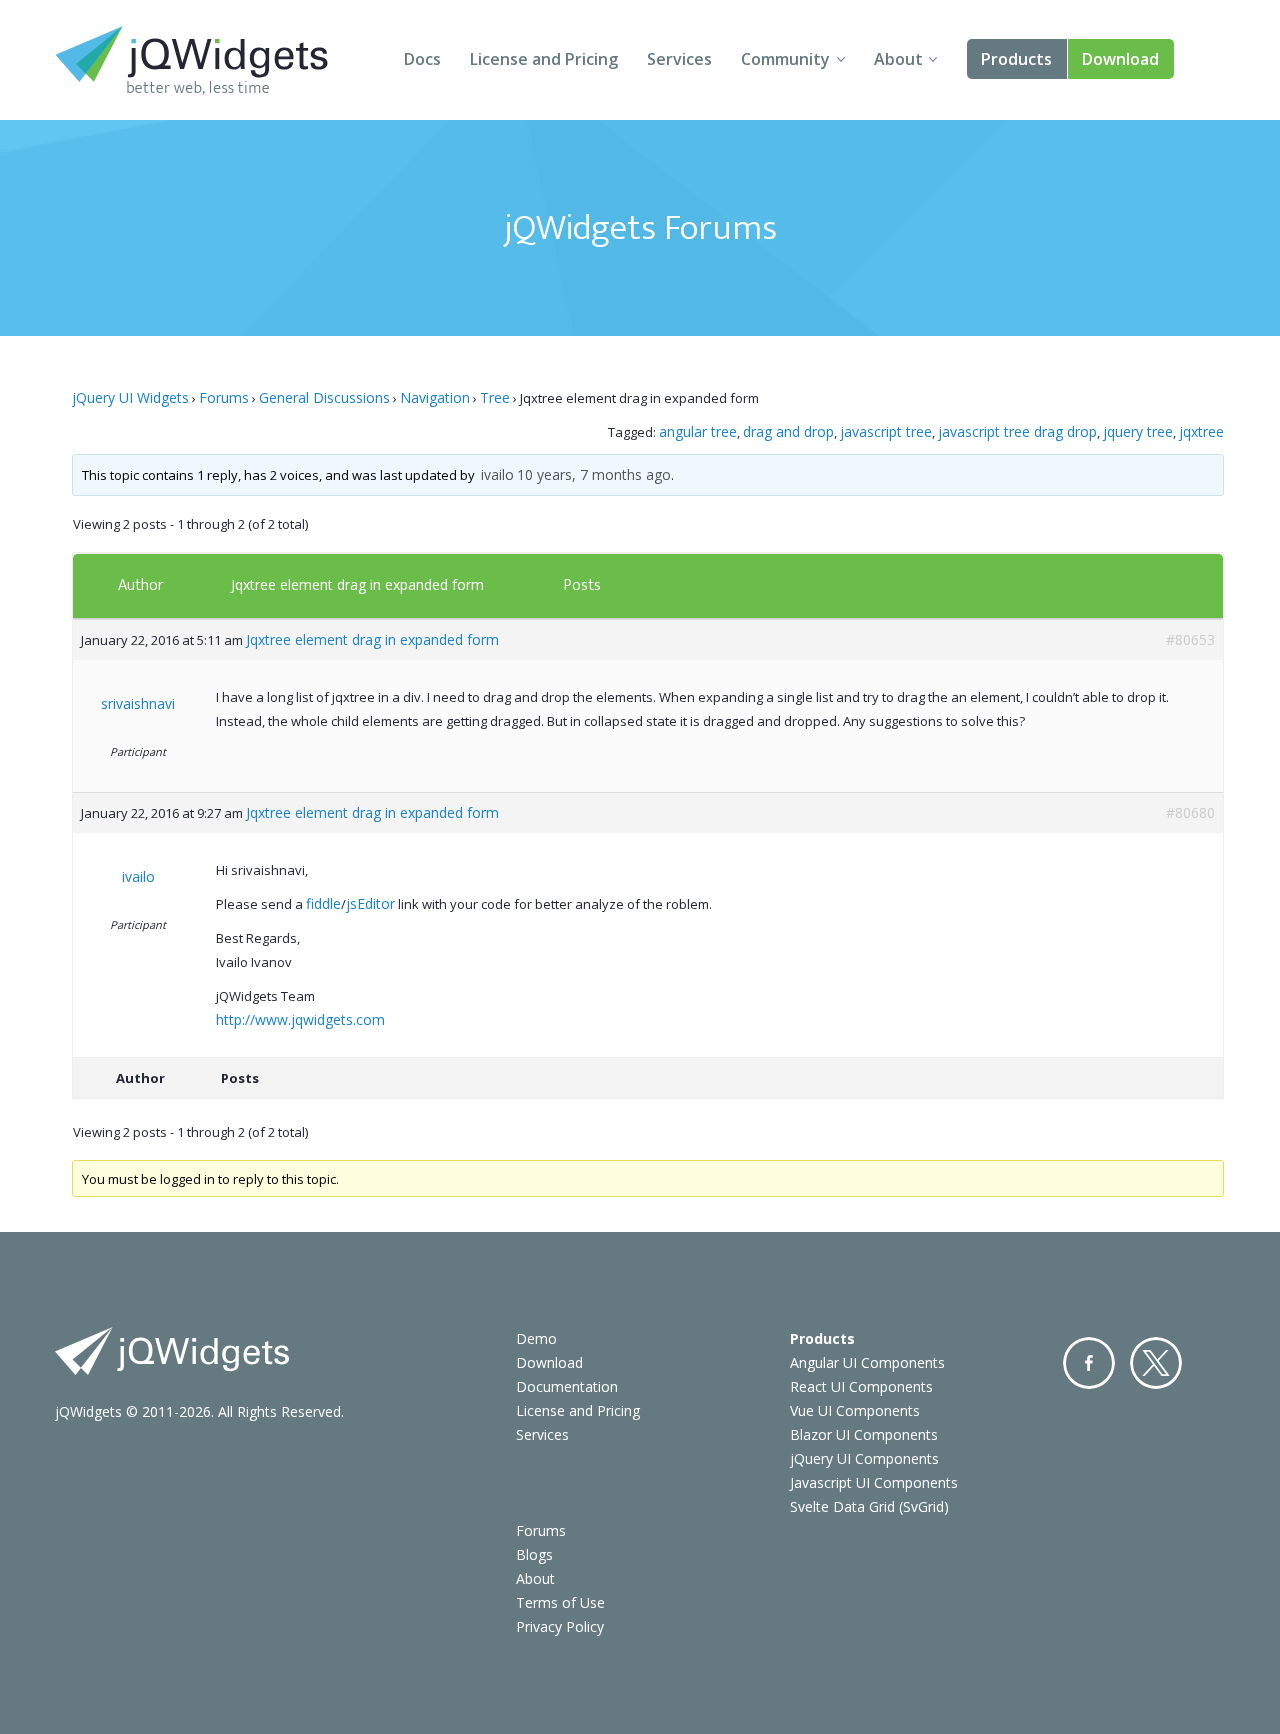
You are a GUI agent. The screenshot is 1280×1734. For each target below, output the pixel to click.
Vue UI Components (855, 1410)
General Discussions (324, 397)
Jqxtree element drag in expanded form (357, 584)
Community (785, 59)
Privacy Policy (560, 1626)
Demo (536, 1338)
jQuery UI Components (864, 1458)
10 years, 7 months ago (594, 474)
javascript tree (886, 431)
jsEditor (370, 903)
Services (679, 59)
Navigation (435, 397)
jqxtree (1201, 431)
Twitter (1156, 1363)
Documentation (567, 1386)
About (898, 59)
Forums (224, 397)
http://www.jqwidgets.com (300, 1019)
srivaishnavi (138, 703)
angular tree (698, 431)
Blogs (534, 1554)
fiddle (323, 903)
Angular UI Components (867, 1362)
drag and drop (788, 431)
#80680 (1190, 812)
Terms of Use (560, 1602)
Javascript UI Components (874, 1482)
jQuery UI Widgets (130, 397)
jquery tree (1138, 431)
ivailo (497, 474)
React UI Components (861, 1386)
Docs (422, 59)
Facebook (1089, 1363)
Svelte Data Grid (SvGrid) (869, 1506)
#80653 (1190, 639)
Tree (495, 397)
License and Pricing (544, 59)
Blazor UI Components (864, 1434)
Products (1016, 59)
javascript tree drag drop (1017, 431)
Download (1120, 59)
